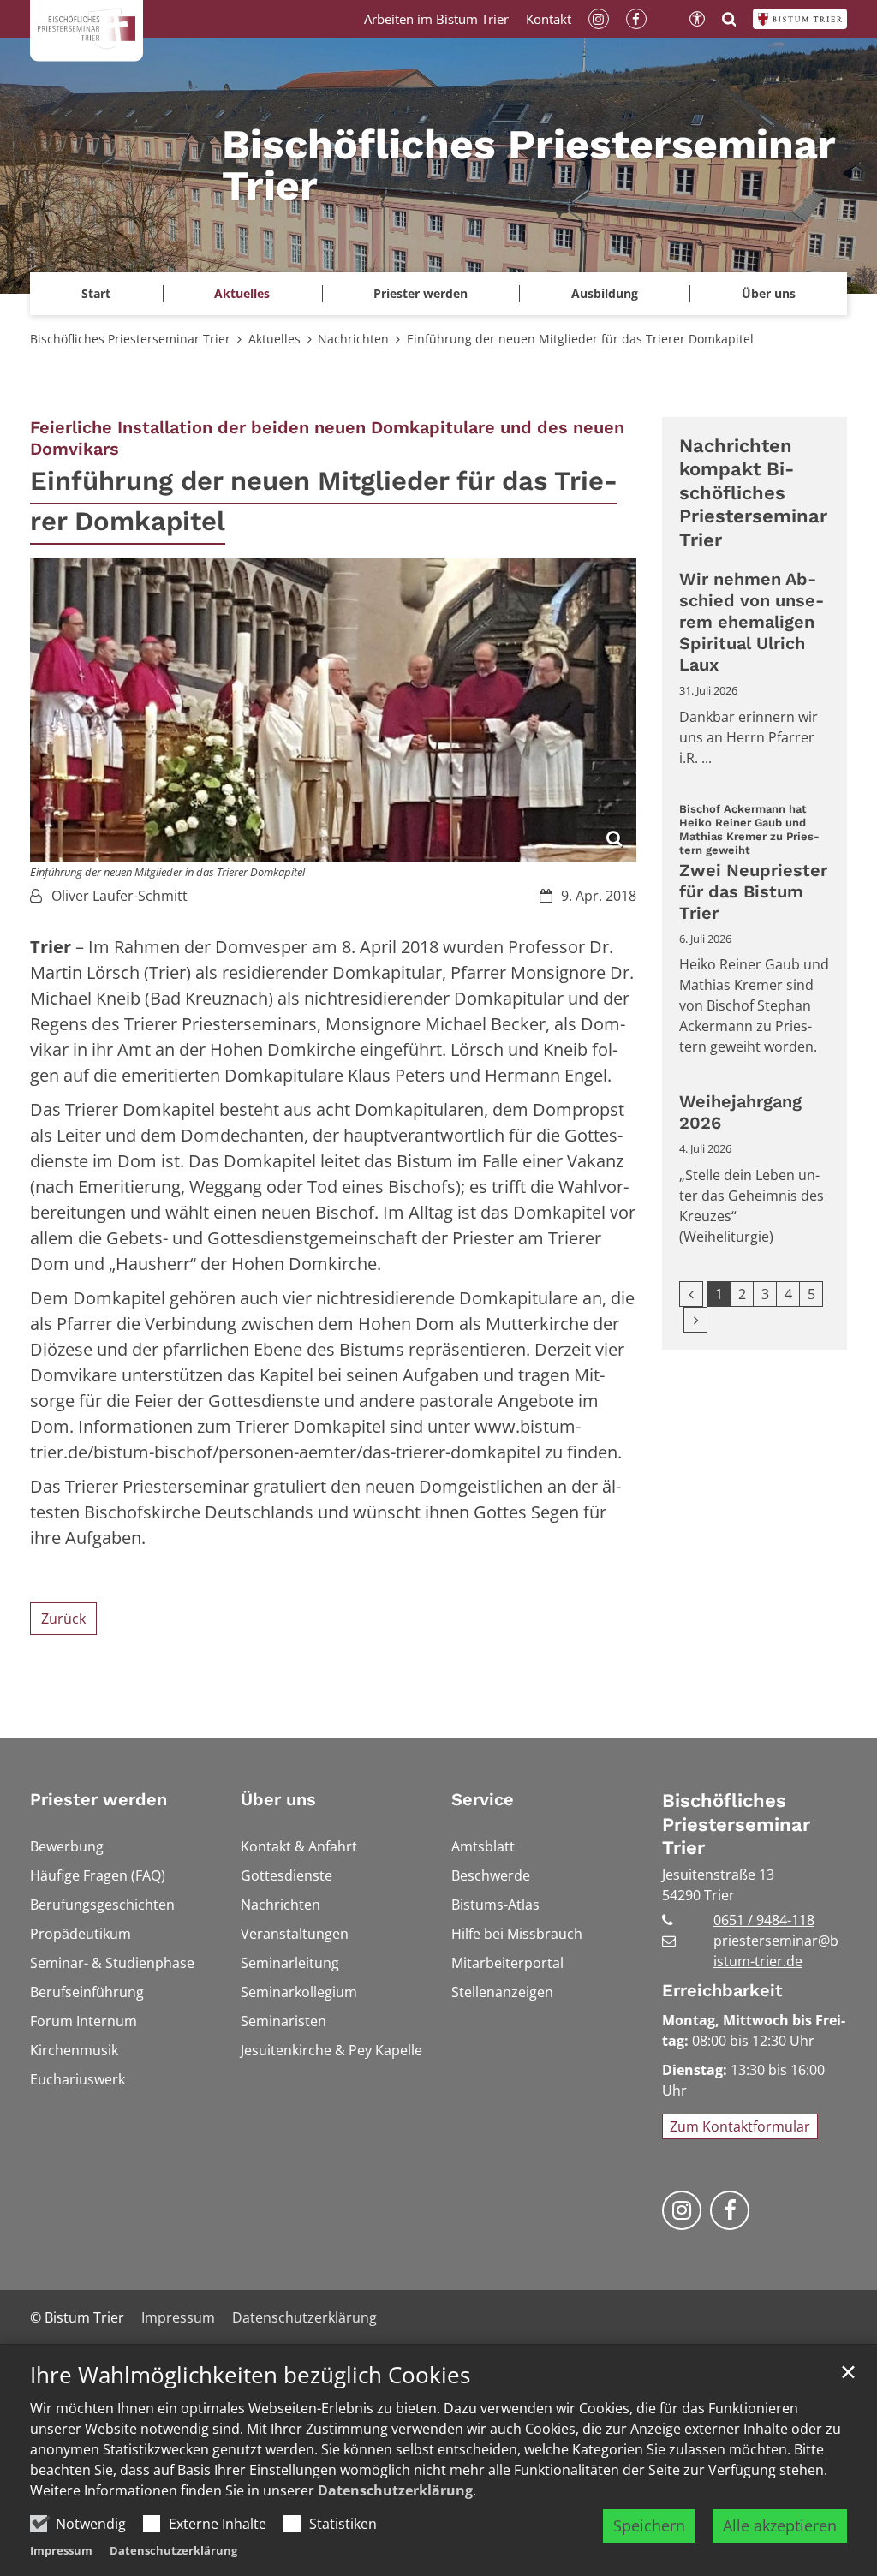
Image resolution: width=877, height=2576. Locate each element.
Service (483, 1799)
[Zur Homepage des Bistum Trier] (800, 19)
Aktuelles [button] (242, 293)
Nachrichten (353, 339)
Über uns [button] (769, 293)
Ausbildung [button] (605, 293)
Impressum (61, 2550)
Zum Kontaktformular (740, 2126)
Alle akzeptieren (780, 2525)
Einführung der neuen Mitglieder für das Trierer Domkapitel (580, 339)
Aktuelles (274, 339)
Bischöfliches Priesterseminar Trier (130, 339)
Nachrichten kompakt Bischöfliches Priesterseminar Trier (753, 493)
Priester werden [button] (421, 293)
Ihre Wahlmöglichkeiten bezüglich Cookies (250, 2375)
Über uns (278, 1799)
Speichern (649, 2525)
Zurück (63, 1619)
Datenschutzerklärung (395, 2490)
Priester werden (98, 1799)
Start (96, 293)
